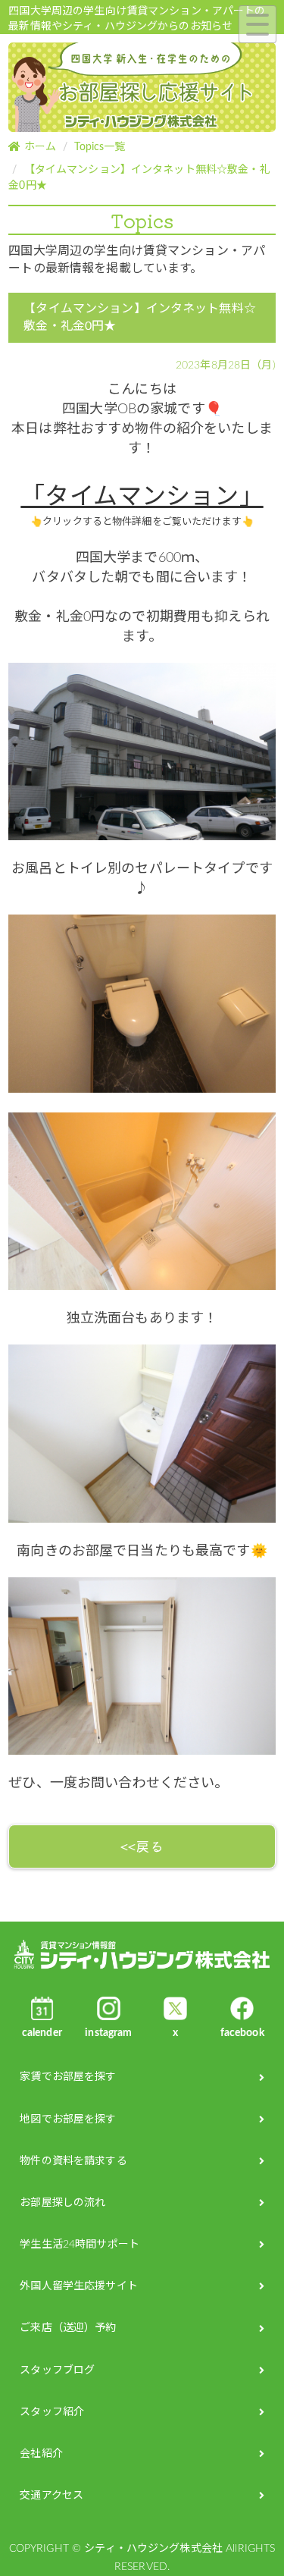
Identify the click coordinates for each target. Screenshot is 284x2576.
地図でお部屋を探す (68, 2119)
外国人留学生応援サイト (79, 2286)
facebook (242, 2033)
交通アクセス (51, 2496)
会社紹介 (41, 2454)
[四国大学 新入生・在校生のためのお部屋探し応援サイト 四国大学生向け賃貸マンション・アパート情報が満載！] (142, 89)
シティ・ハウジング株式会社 (142, 1955)
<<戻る (142, 1846)
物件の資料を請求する (73, 2161)
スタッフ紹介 (52, 2412)
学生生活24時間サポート (80, 2245)
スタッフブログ (57, 2370)
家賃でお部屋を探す (68, 2077)
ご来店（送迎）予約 (68, 2328)
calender (42, 2033)
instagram (108, 2033)
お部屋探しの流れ (62, 2203)
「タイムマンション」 (142, 497)
